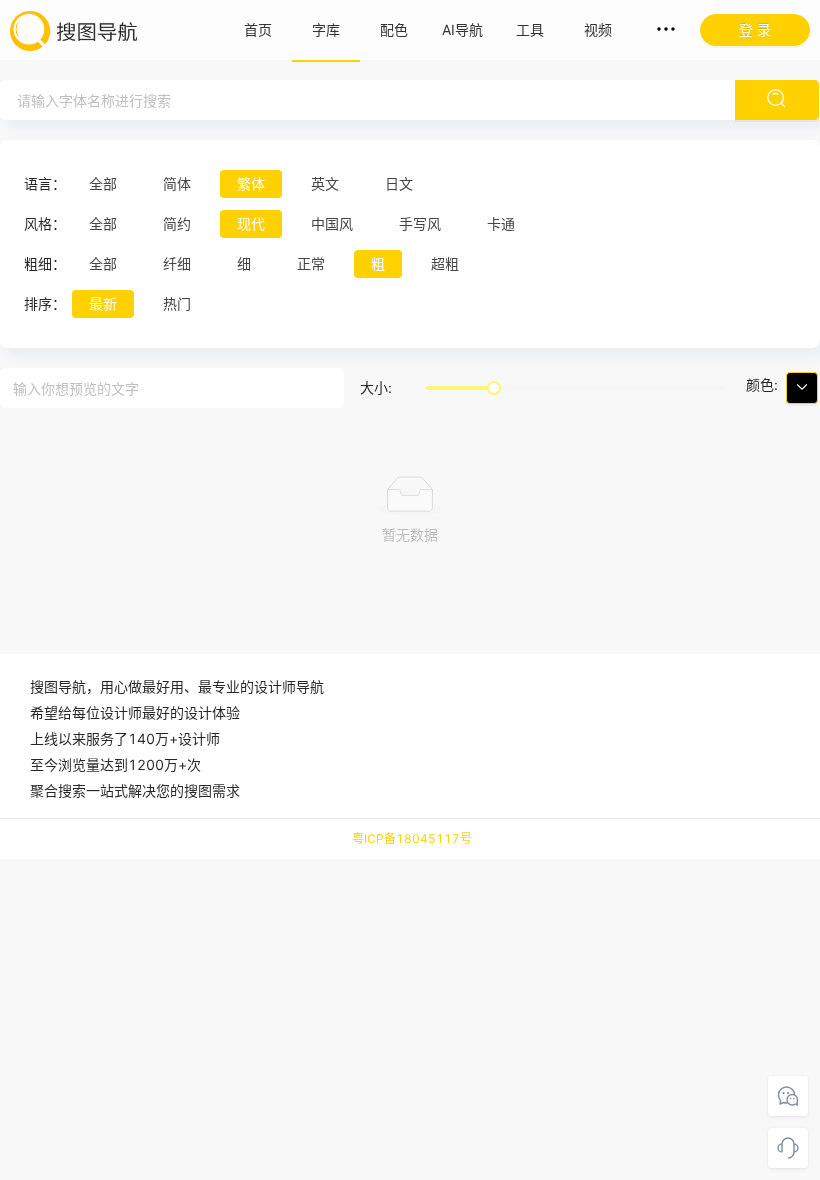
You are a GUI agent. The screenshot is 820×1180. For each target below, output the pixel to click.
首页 (258, 29)
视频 (598, 29)
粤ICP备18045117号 (412, 838)
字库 (326, 29)
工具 (530, 29)
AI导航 (462, 29)
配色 (394, 29)
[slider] (494, 388)
